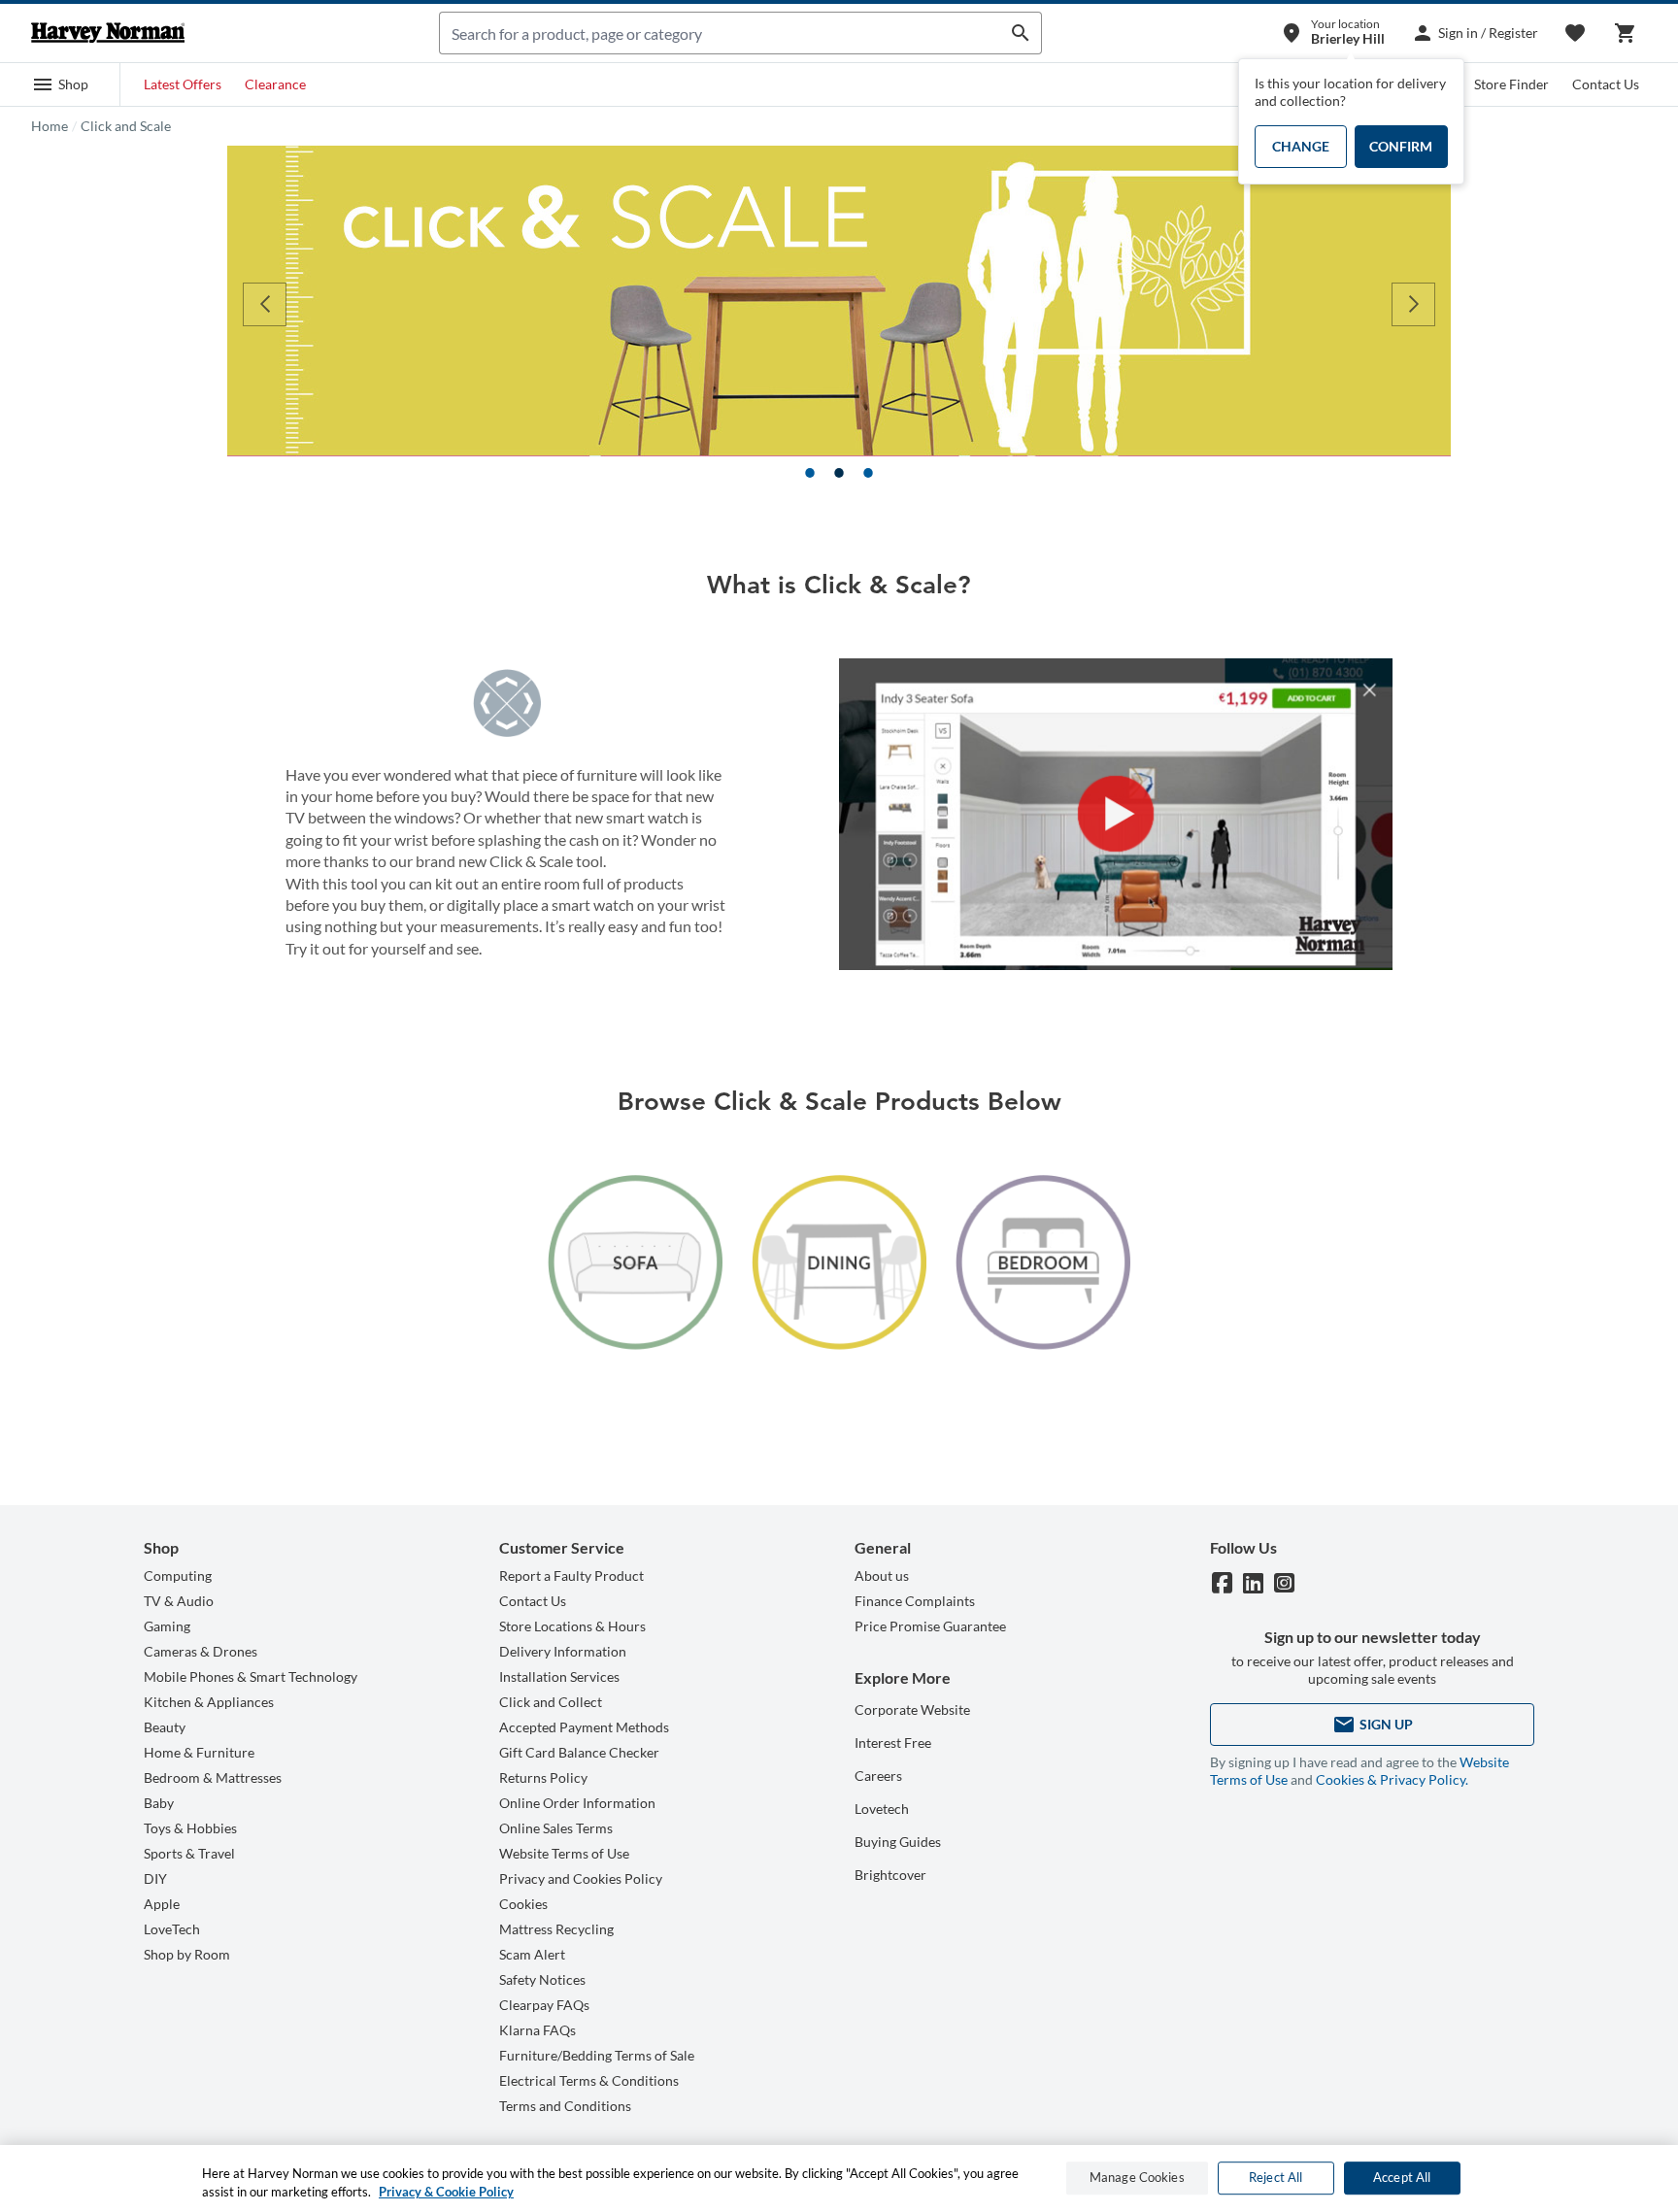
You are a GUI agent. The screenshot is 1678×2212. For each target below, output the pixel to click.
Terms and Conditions (565, 2106)
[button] (60, 84)
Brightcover (890, 1875)
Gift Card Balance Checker (579, 1752)
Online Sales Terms (556, 1828)
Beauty (165, 1727)
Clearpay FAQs (544, 2005)
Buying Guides (898, 1842)
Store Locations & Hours (572, 1626)
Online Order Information (577, 1803)
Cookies (523, 1904)
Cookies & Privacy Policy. (1392, 1779)
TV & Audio (179, 1601)
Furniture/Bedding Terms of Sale (597, 2055)
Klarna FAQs (537, 2030)
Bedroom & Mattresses (213, 1777)
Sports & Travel (189, 1853)
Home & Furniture (199, 1752)
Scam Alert (532, 1954)
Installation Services (559, 1676)
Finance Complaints (915, 1601)
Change (1301, 146)
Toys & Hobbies (190, 1828)
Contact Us (1606, 84)
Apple (162, 1904)
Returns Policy (543, 1777)
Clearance (275, 84)
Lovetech (882, 1809)
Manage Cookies (1137, 2178)
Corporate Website (912, 1709)
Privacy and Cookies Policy (581, 1878)
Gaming (167, 1626)
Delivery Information (563, 1651)
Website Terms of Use (564, 1853)
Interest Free (893, 1743)
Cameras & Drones (201, 1651)
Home (50, 126)
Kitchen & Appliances (209, 1702)
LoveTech (172, 1929)
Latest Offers (183, 84)
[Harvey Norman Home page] (108, 33)
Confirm (1401, 146)
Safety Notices (542, 1979)
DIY (155, 1878)
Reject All (1275, 2178)
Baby (159, 1803)
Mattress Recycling (556, 1929)
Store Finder (1511, 84)
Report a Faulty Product (571, 1575)
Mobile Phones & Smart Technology (251, 1676)
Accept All (1402, 2178)
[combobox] (720, 33)
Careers (878, 1776)
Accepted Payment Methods (584, 1727)
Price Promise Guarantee (930, 1626)
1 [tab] (810, 473)
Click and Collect (551, 1702)
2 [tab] (839, 473)
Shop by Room (187, 1954)
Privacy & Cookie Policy (446, 2192)
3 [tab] (868, 473)
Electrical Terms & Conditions (589, 2080)
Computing (178, 1575)
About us (882, 1575)
